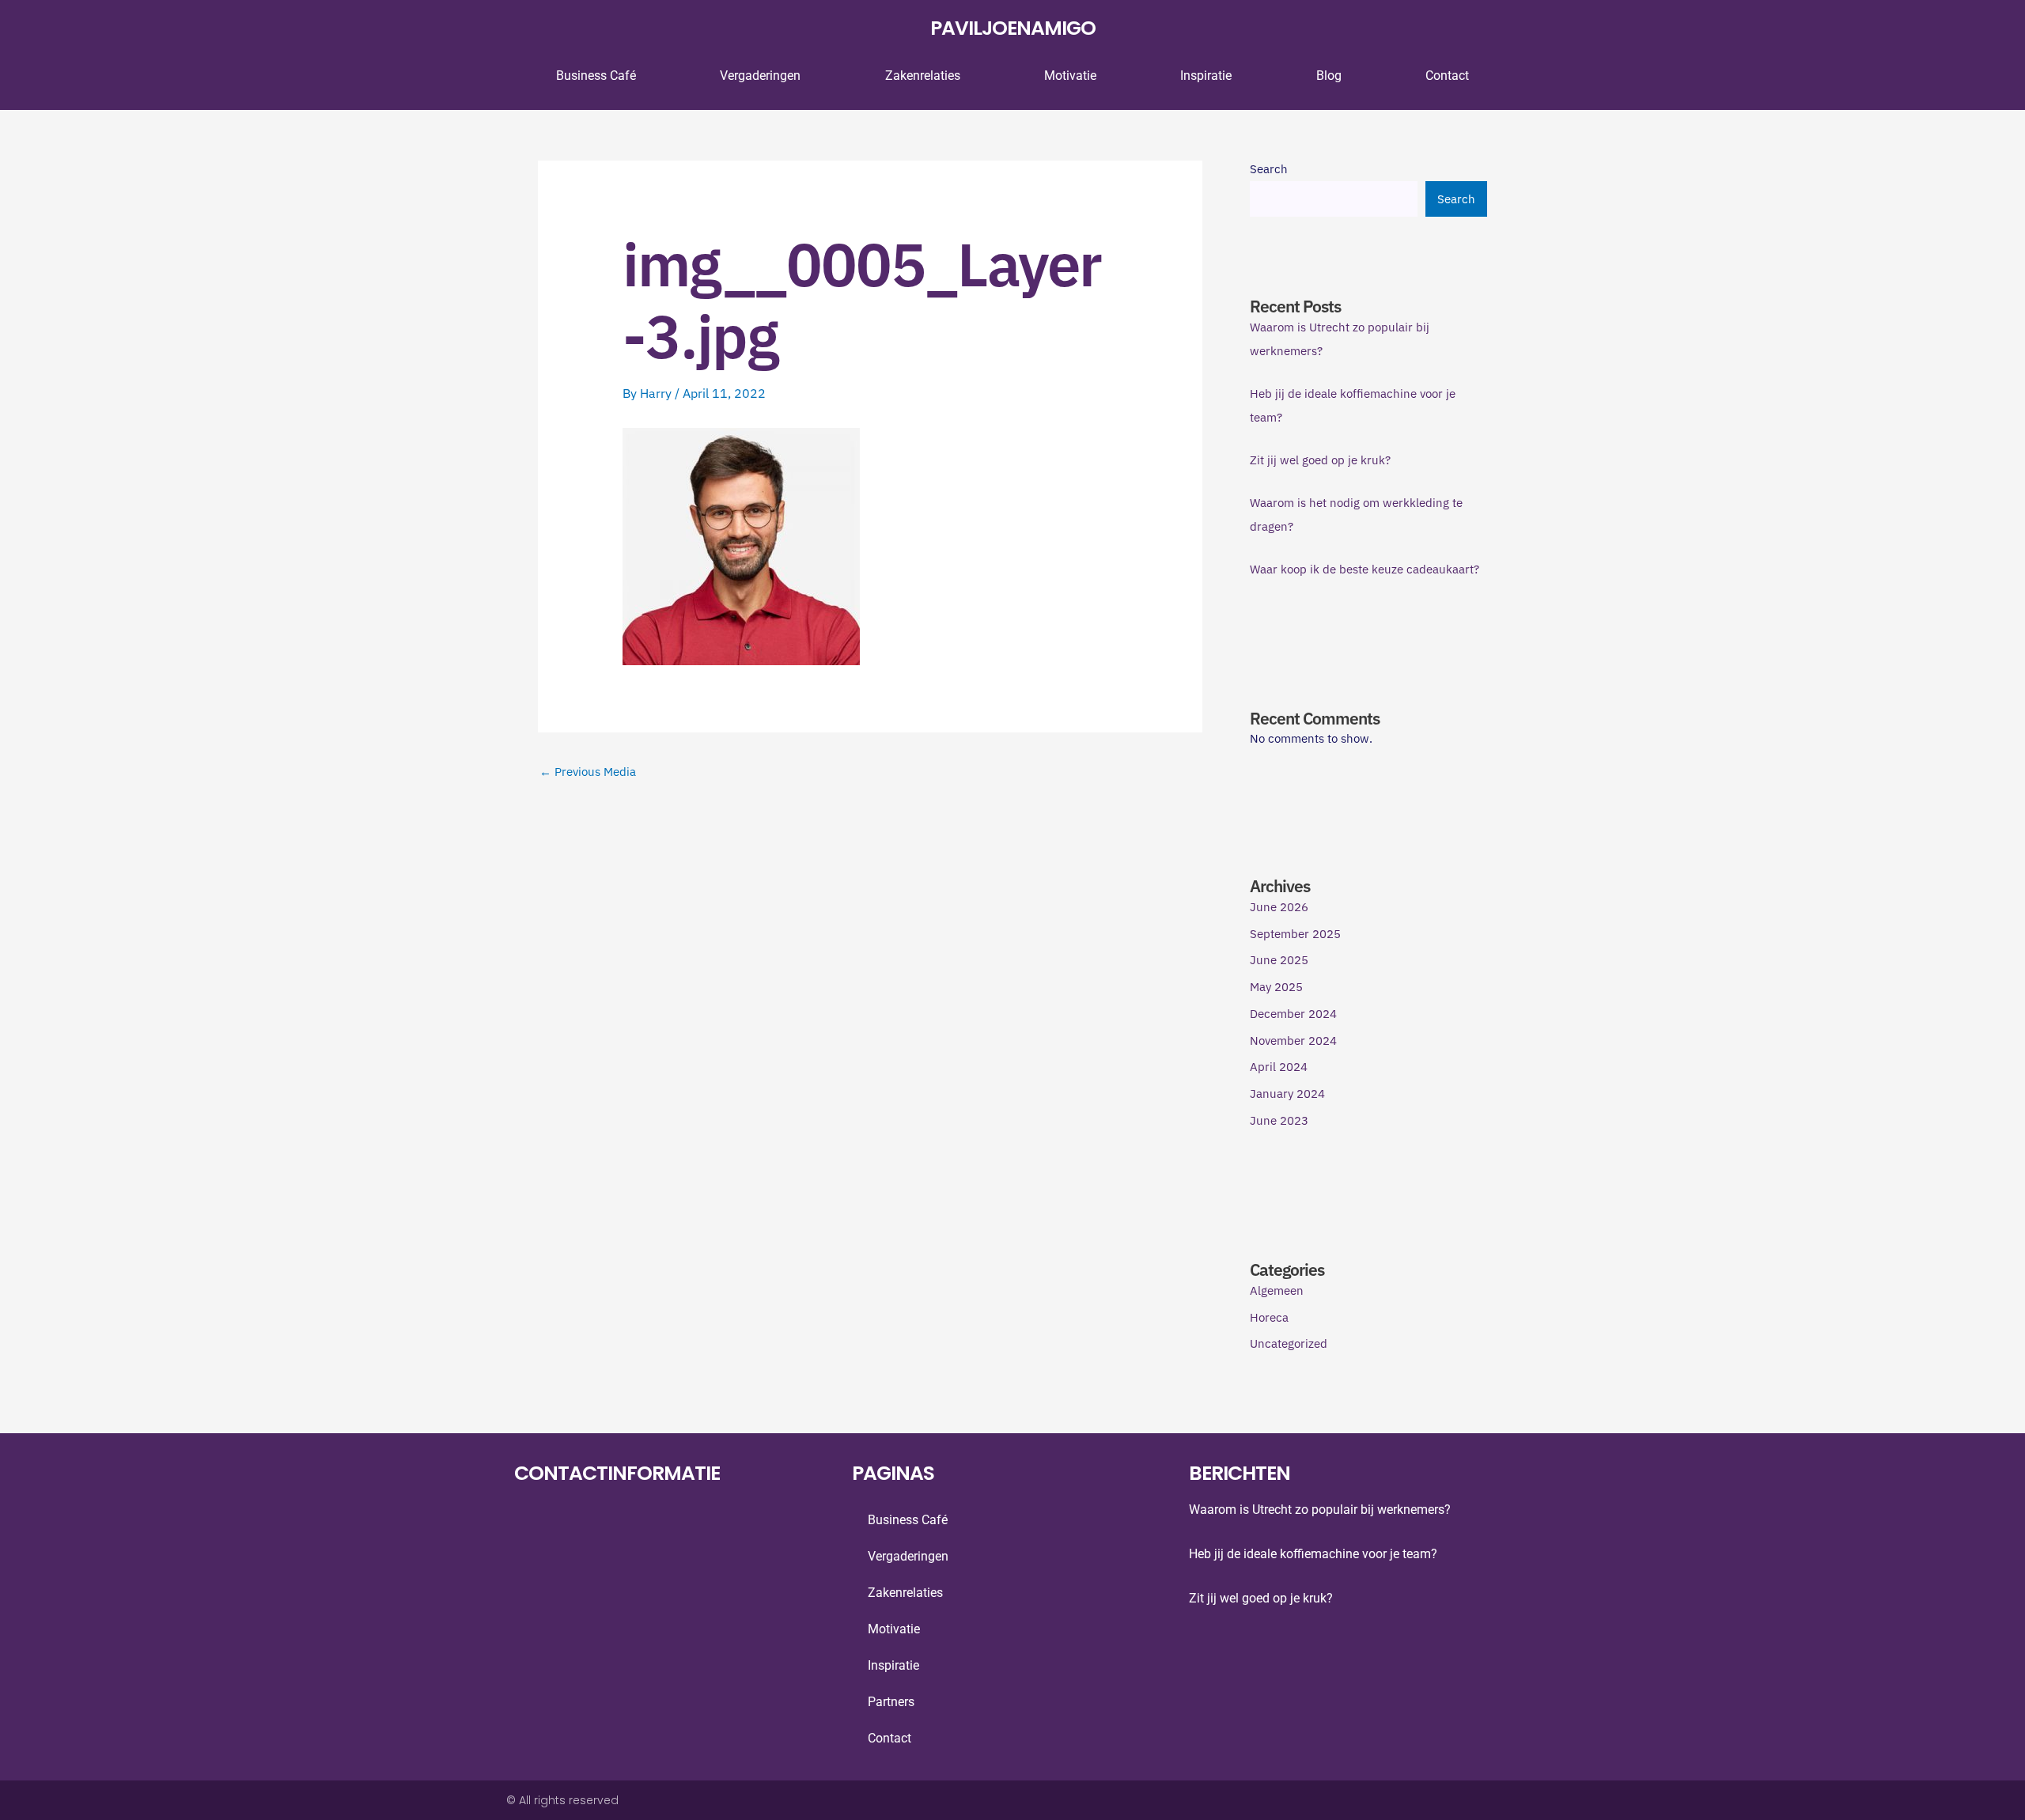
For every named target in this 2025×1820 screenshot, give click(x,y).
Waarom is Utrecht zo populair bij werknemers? (1320, 1510)
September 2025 (1295, 934)
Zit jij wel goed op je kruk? (1320, 460)
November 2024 (1293, 1041)
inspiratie (1206, 76)
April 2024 (1279, 1067)
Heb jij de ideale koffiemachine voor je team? (1313, 1554)
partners (891, 1702)
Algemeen (1277, 1290)
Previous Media (588, 772)
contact (1447, 76)
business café (596, 76)
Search (1269, 169)
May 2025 (1276, 987)
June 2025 (1279, 960)
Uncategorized (1289, 1343)
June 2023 (1279, 1120)
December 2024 (1293, 1014)
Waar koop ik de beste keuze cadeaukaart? (1365, 569)
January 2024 (1287, 1094)
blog (1329, 76)
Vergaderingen (760, 76)
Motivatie (1070, 76)
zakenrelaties (923, 76)
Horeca (1269, 1317)
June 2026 (1279, 907)
